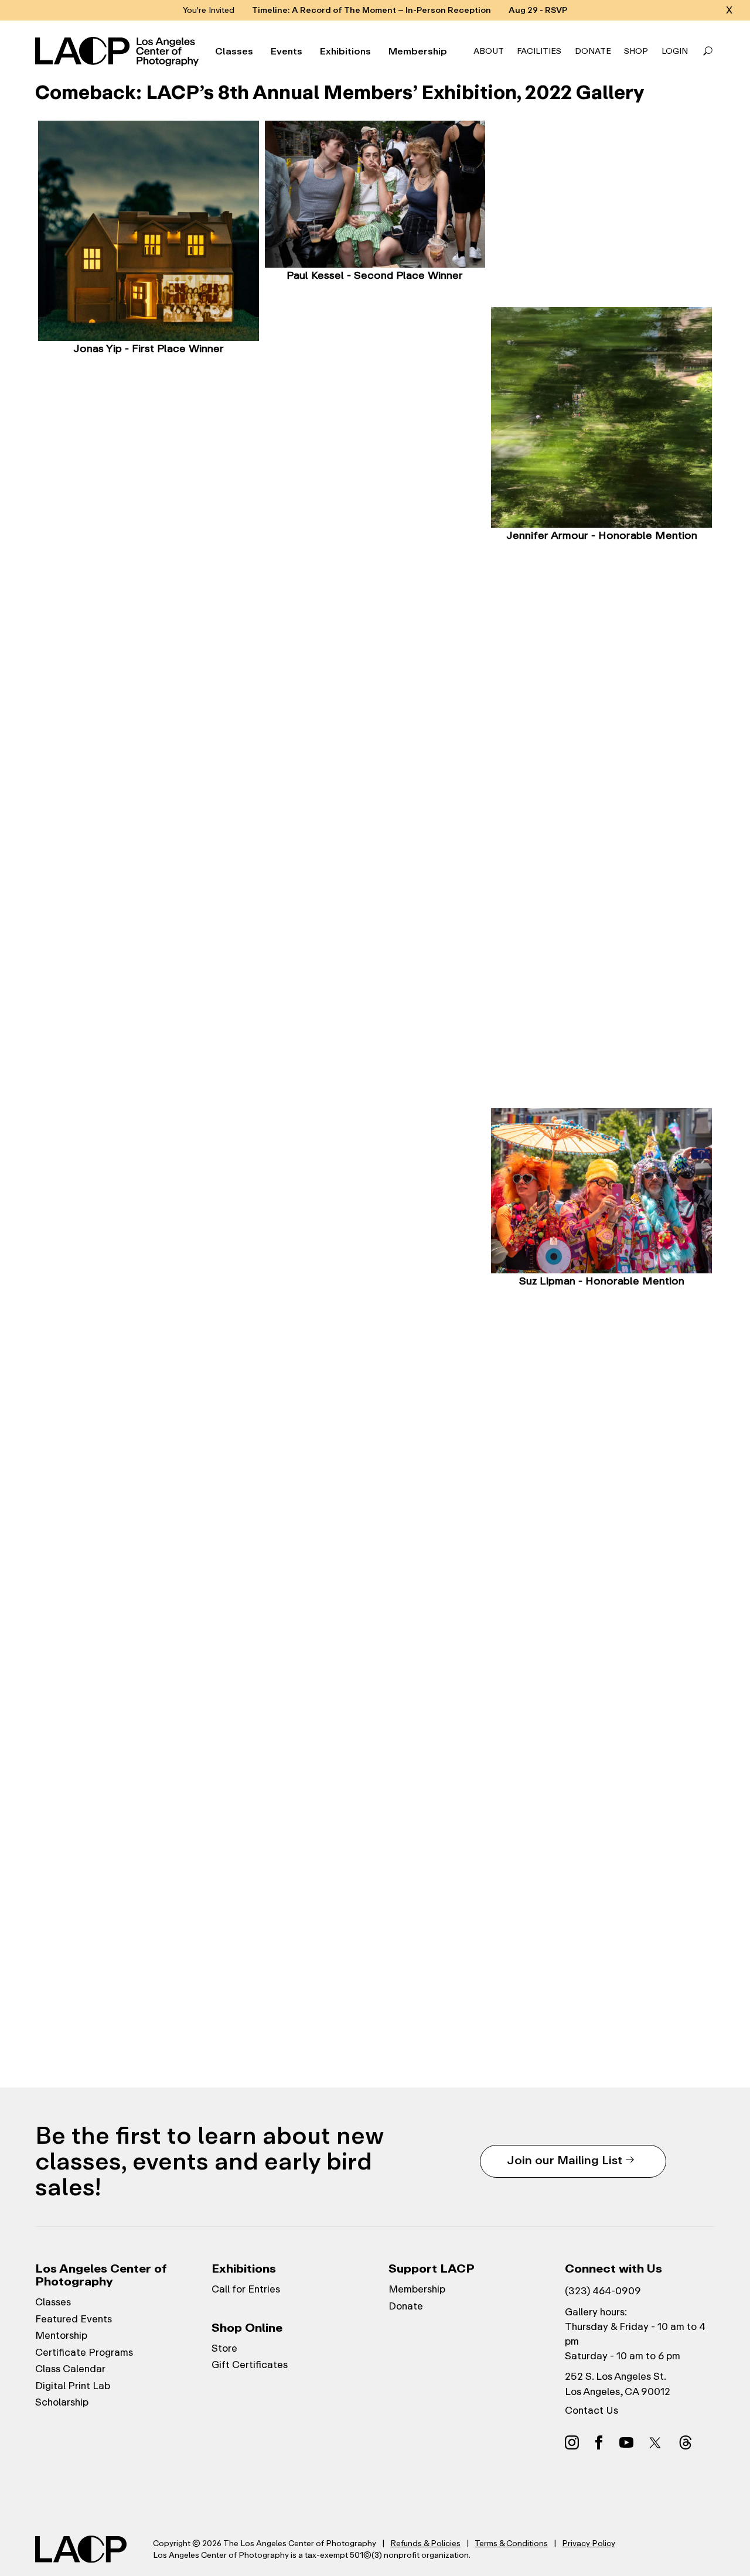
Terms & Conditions (511, 2543)
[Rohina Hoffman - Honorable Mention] (601, 1005)
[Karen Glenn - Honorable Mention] (149, 1005)
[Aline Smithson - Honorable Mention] (149, 1751)
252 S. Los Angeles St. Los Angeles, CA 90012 (618, 2384)
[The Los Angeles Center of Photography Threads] (686, 2442)
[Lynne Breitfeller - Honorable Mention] (149, 445)
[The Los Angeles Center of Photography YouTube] (626, 2442)
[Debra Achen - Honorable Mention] (375, 371)
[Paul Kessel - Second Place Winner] (375, 194)
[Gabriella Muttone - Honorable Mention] (149, 1378)
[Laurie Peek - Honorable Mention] (149, 1564)
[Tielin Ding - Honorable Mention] (149, 818)
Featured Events (74, 2319)
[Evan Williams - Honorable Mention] (601, 1936)
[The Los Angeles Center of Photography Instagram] (572, 2442)
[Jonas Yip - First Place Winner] (149, 231)
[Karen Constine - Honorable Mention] (601, 631)
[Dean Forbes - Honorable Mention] (601, 818)
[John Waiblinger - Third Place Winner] (601, 203)
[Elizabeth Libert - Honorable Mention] (149, 1191)
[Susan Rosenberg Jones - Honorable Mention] (375, 1118)
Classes (234, 52)
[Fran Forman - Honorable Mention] (375, 931)
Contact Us (592, 2410)
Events (287, 52)
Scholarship (62, 2402)
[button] (708, 52)
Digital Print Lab (73, 2386)
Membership (418, 52)
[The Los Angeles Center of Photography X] (656, 2442)
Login (675, 51)
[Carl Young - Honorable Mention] (149, 1937)
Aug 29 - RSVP (538, 10)
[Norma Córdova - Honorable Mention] (375, 744)
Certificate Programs (84, 2352)
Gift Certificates (250, 2365)
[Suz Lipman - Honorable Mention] (601, 1191)
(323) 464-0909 (603, 2291)
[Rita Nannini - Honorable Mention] (375, 1506)
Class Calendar (70, 2369)
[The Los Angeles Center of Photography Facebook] (599, 2442)
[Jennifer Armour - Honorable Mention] (601, 417)
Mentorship (61, 2335)
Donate (593, 51)
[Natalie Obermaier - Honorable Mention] (601, 1563)
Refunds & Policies (425, 2543)
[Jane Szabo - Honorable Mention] (375, 1879)
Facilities (539, 51)
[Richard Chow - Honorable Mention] (375, 558)
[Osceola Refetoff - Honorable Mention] (375, 1692)
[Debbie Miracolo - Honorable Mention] (601, 1377)
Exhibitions (345, 52)
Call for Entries (246, 2289)
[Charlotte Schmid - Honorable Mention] (601, 1750)
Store (224, 2348)
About (489, 51)
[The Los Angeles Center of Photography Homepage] (119, 52)
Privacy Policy (589, 2543)
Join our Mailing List (565, 2160)
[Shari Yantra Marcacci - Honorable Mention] (375, 1320)
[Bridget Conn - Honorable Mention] (149, 631)
